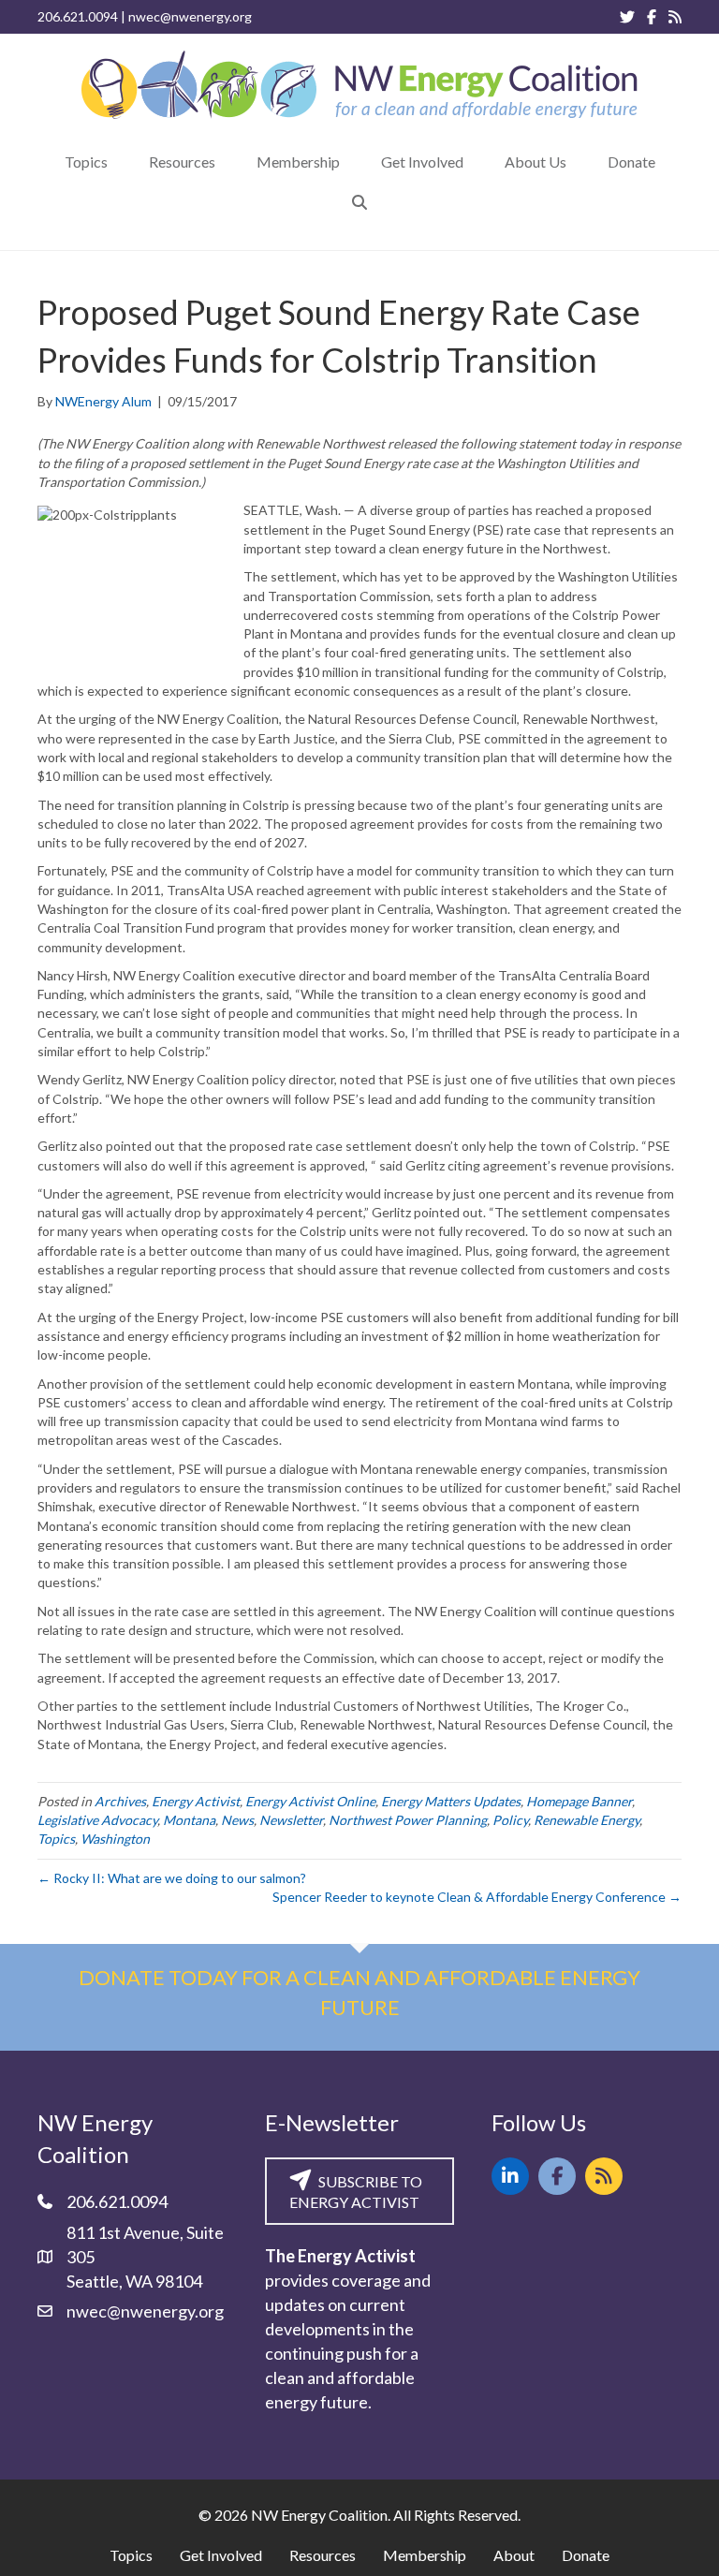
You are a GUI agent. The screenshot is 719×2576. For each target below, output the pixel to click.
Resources (323, 2555)
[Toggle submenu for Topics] (121, 162)
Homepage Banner (579, 1801)
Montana (189, 1820)
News (237, 1820)
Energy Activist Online (310, 1801)
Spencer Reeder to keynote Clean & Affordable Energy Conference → (477, 1897)
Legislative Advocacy (97, 1820)
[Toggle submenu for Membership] (353, 162)
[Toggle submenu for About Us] (580, 162)
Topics (56, 1839)
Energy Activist (196, 1801)
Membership (425, 2555)
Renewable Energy (587, 1820)
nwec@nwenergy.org (190, 16)
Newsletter (291, 1820)
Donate (586, 2555)
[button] (359, 202)
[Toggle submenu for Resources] (228, 162)
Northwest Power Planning (408, 1820)
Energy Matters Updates (451, 1801)
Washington (115, 1839)
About (514, 2555)
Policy (510, 1820)
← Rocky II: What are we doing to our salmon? (172, 1878)
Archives (120, 1801)
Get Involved (221, 2555)
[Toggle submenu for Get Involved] (477, 162)
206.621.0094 (78, 16)
